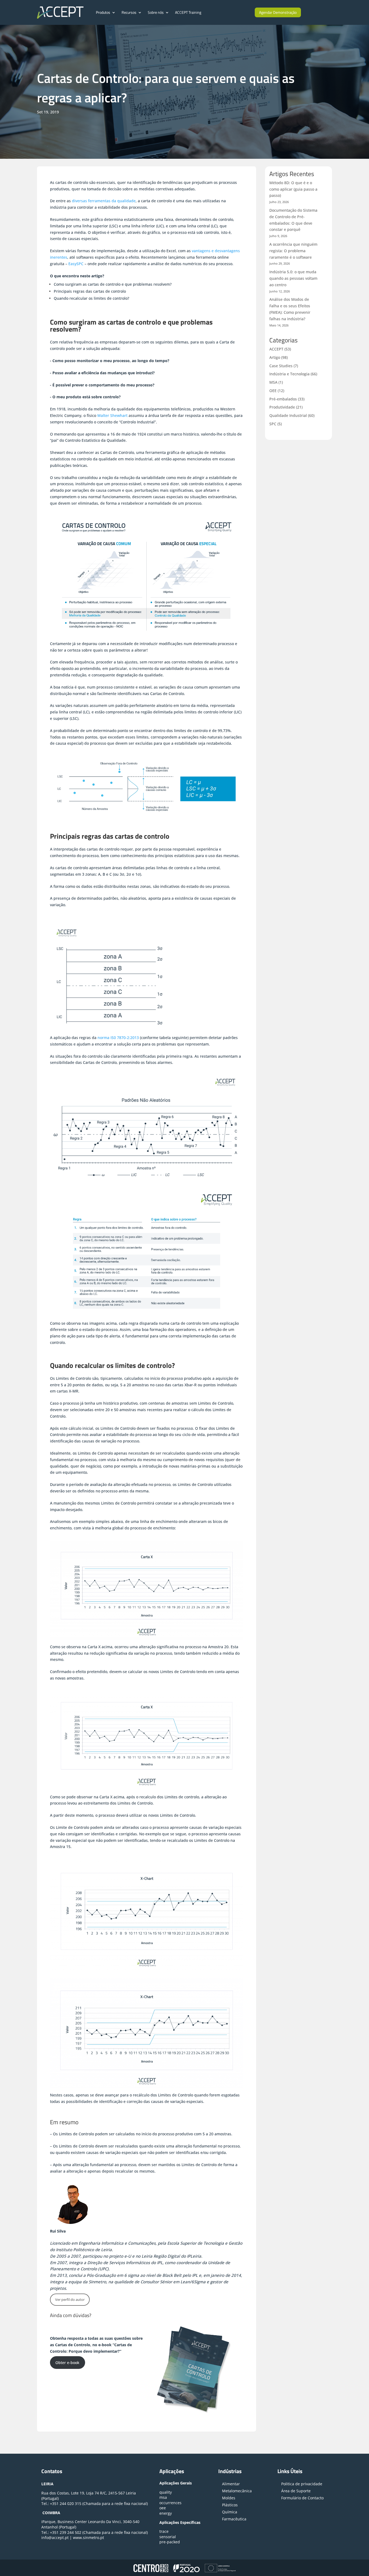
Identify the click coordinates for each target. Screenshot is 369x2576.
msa (163, 2497)
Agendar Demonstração (278, 12)
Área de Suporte (296, 2491)
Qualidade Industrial (288, 415)
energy (166, 2513)
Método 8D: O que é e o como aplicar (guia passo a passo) (293, 189)
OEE (273, 391)
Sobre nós (156, 12)
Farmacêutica (234, 2519)
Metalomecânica (237, 2491)
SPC (273, 424)
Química (230, 2512)
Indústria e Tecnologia (289, 374)
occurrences (170, 2503)
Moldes (229, 2498)
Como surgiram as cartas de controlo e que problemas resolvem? (113, 284)
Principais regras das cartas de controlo (90, 291)
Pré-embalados (283, 399)
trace (164, 2531)
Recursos (129, 12)
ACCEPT (276, 349)
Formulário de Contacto (302, 2498)
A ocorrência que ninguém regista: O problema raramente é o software (293, 251)
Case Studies (281, 366)
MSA (273, 382)
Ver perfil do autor (70, 2299)
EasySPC (76, 264)
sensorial (168, 2537)
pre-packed (170, 2542)
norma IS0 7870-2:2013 (118, 1038)
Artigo (275, 357)
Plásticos (230, 2505)
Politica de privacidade (302, 2484)
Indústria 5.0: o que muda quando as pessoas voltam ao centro (293, 278)
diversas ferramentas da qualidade (104, 201)
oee (163, 2508)
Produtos (103, 12)
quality (166, 2492)
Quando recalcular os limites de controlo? (91, 298)
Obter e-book (67, 2363)
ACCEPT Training (188, 12)
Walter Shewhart (112, 415)
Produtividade (282, 407)
